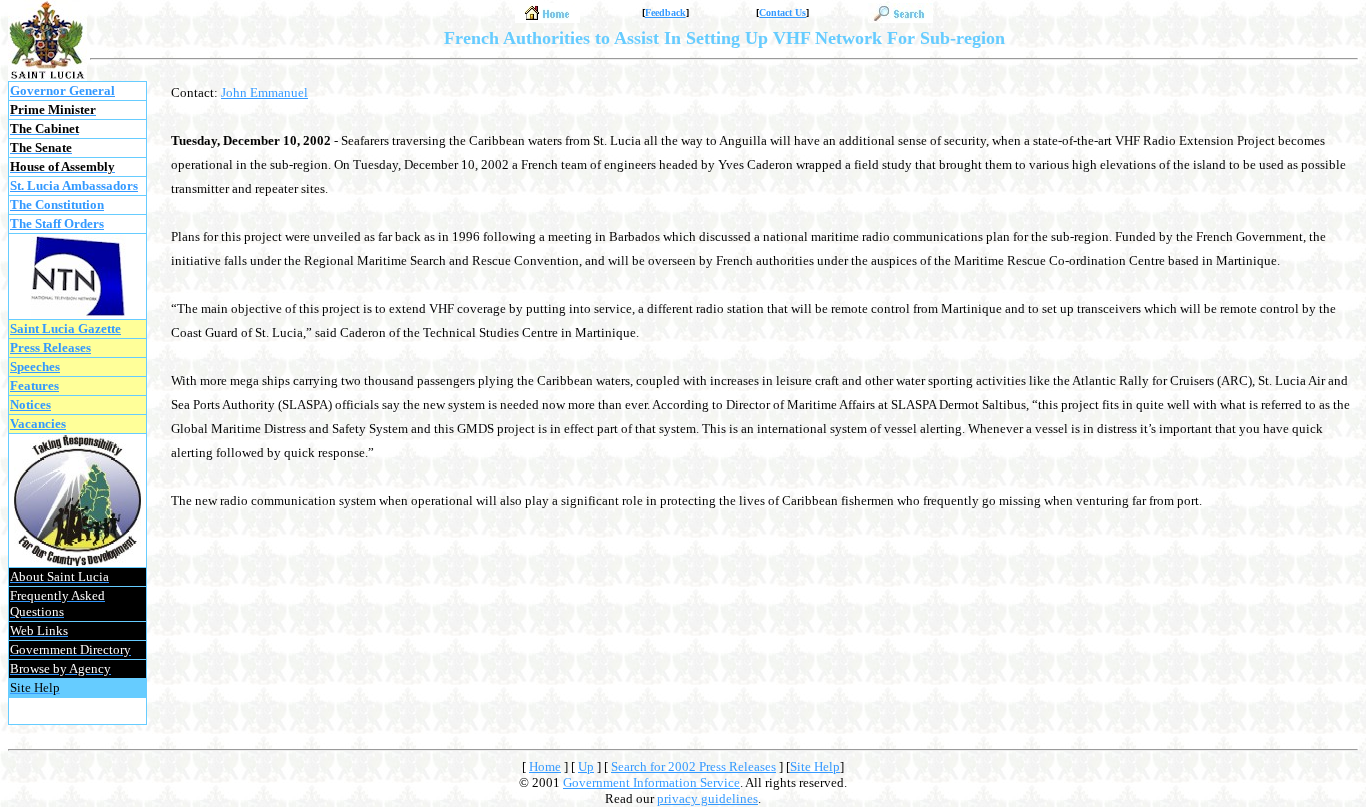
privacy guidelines (707, 798)
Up (586, 766)
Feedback (665, 12)
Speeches (35, 366)
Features (34, 385)
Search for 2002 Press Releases (693, 766)
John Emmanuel (264, 92)
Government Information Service (651, 782)
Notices (30, 404)
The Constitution (57, 204)
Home (545, 766)
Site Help (815, 766)
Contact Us (782, 12)
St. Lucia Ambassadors (74, 185)
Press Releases (50, 347)
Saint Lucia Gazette (65, 328)
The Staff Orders (57, 223)
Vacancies (38, 423)
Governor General (62, 90)
